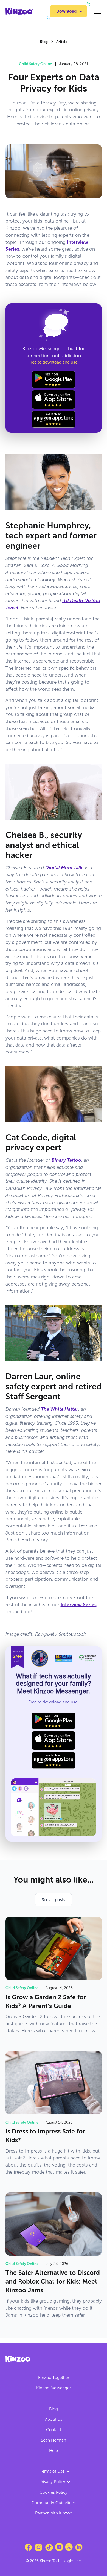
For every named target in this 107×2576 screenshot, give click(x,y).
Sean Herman (54, 2440)
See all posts (54, 1900)
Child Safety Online (35, 64)
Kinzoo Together (54, 2378)
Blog (54, 2409)
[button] (68, 11)
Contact (54, 2430)
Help (54, 2451)
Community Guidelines (54, 2503)
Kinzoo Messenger (54, 2388)
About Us (54, 2419)
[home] (19, 11)
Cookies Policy (54, 2492)
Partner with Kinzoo (54, 2513)
